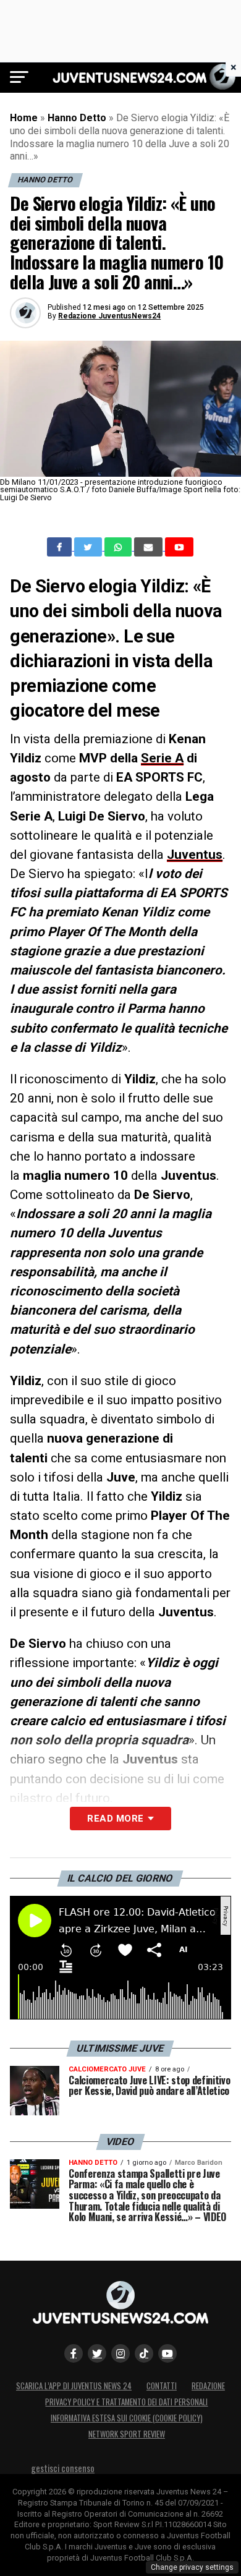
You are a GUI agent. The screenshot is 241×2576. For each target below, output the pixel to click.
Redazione (208, 2386)
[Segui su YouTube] (167, 2353)
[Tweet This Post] (89, 547)
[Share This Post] (119, 547)
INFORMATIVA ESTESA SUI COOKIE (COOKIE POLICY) (127, 2418)
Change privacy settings (192, 2567)
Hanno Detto (77, 118)
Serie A (162, 758)
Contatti (162, 2386)
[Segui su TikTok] (144, 2353)
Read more (115, 1819)
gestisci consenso (63, 2468)
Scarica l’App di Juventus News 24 (74, 2386)
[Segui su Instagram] (120, 2353)
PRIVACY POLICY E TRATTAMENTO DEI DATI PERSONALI (126, 2402)
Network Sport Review (127, 2434)
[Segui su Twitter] (97, 2353)
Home (24, 118)
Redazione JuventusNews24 (109, 316)
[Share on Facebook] (61, 547)
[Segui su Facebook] (74, 2353)
